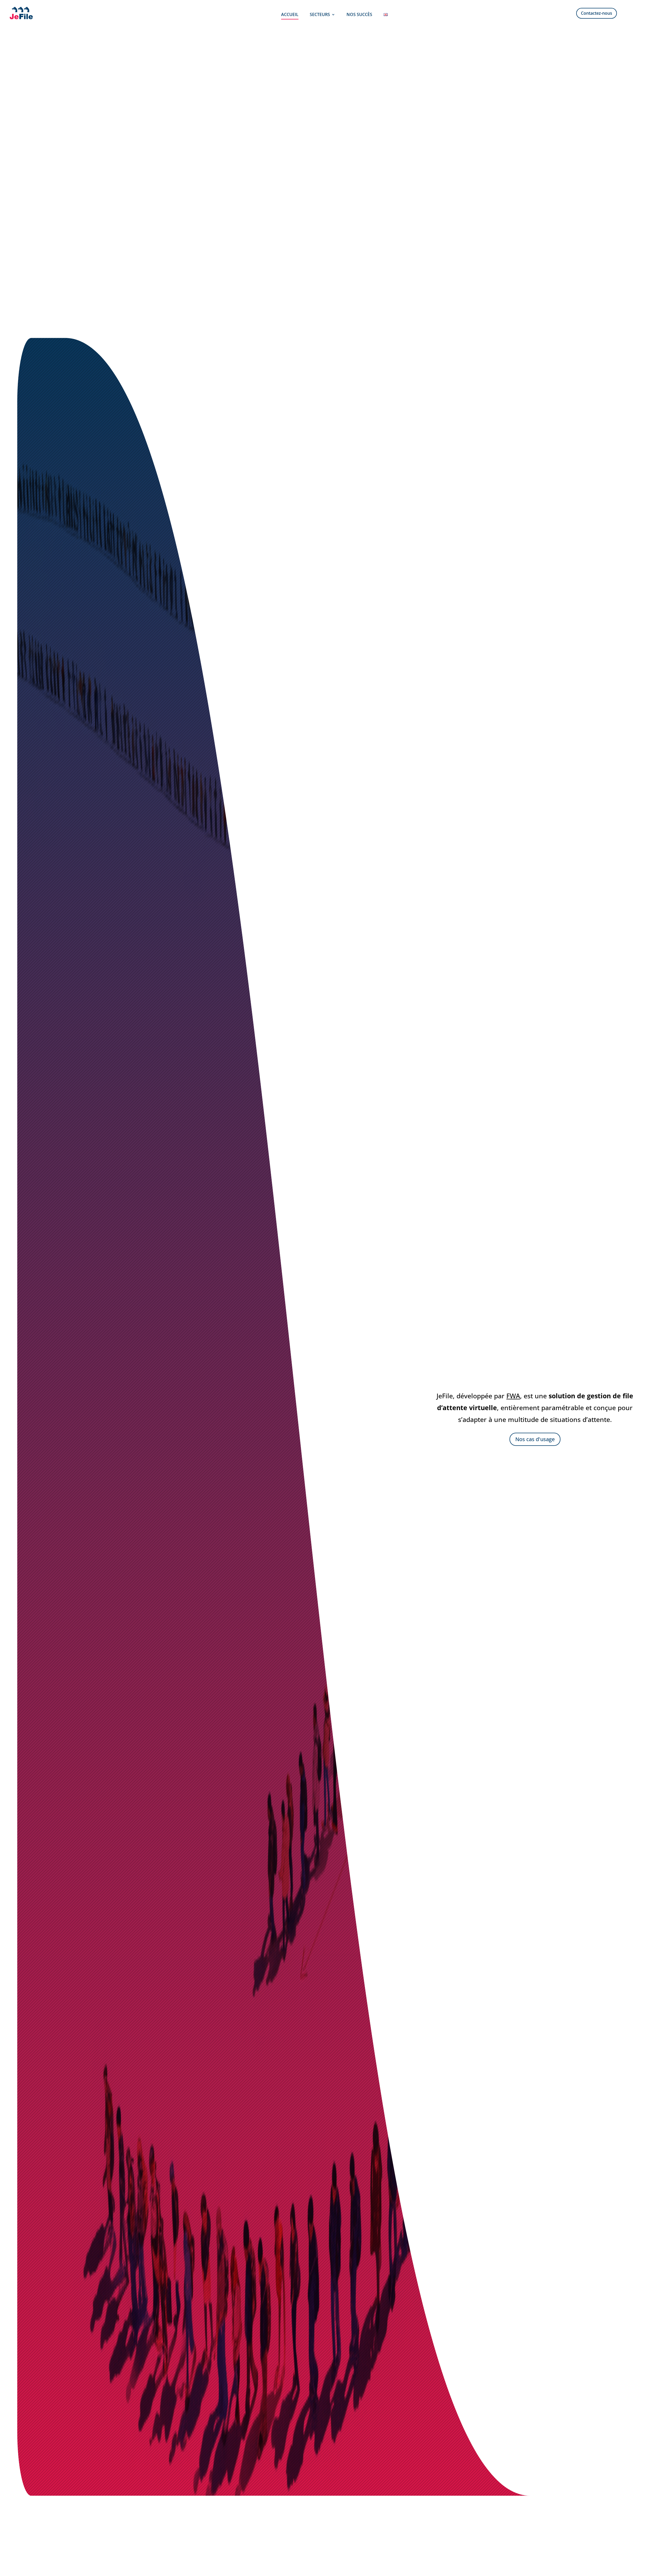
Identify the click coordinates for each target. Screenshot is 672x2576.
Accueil (290, 15)
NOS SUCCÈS (359, 15)
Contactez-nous (597, 13)
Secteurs (320, 15)
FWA (513, 1396)
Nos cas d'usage (535, 1439)
